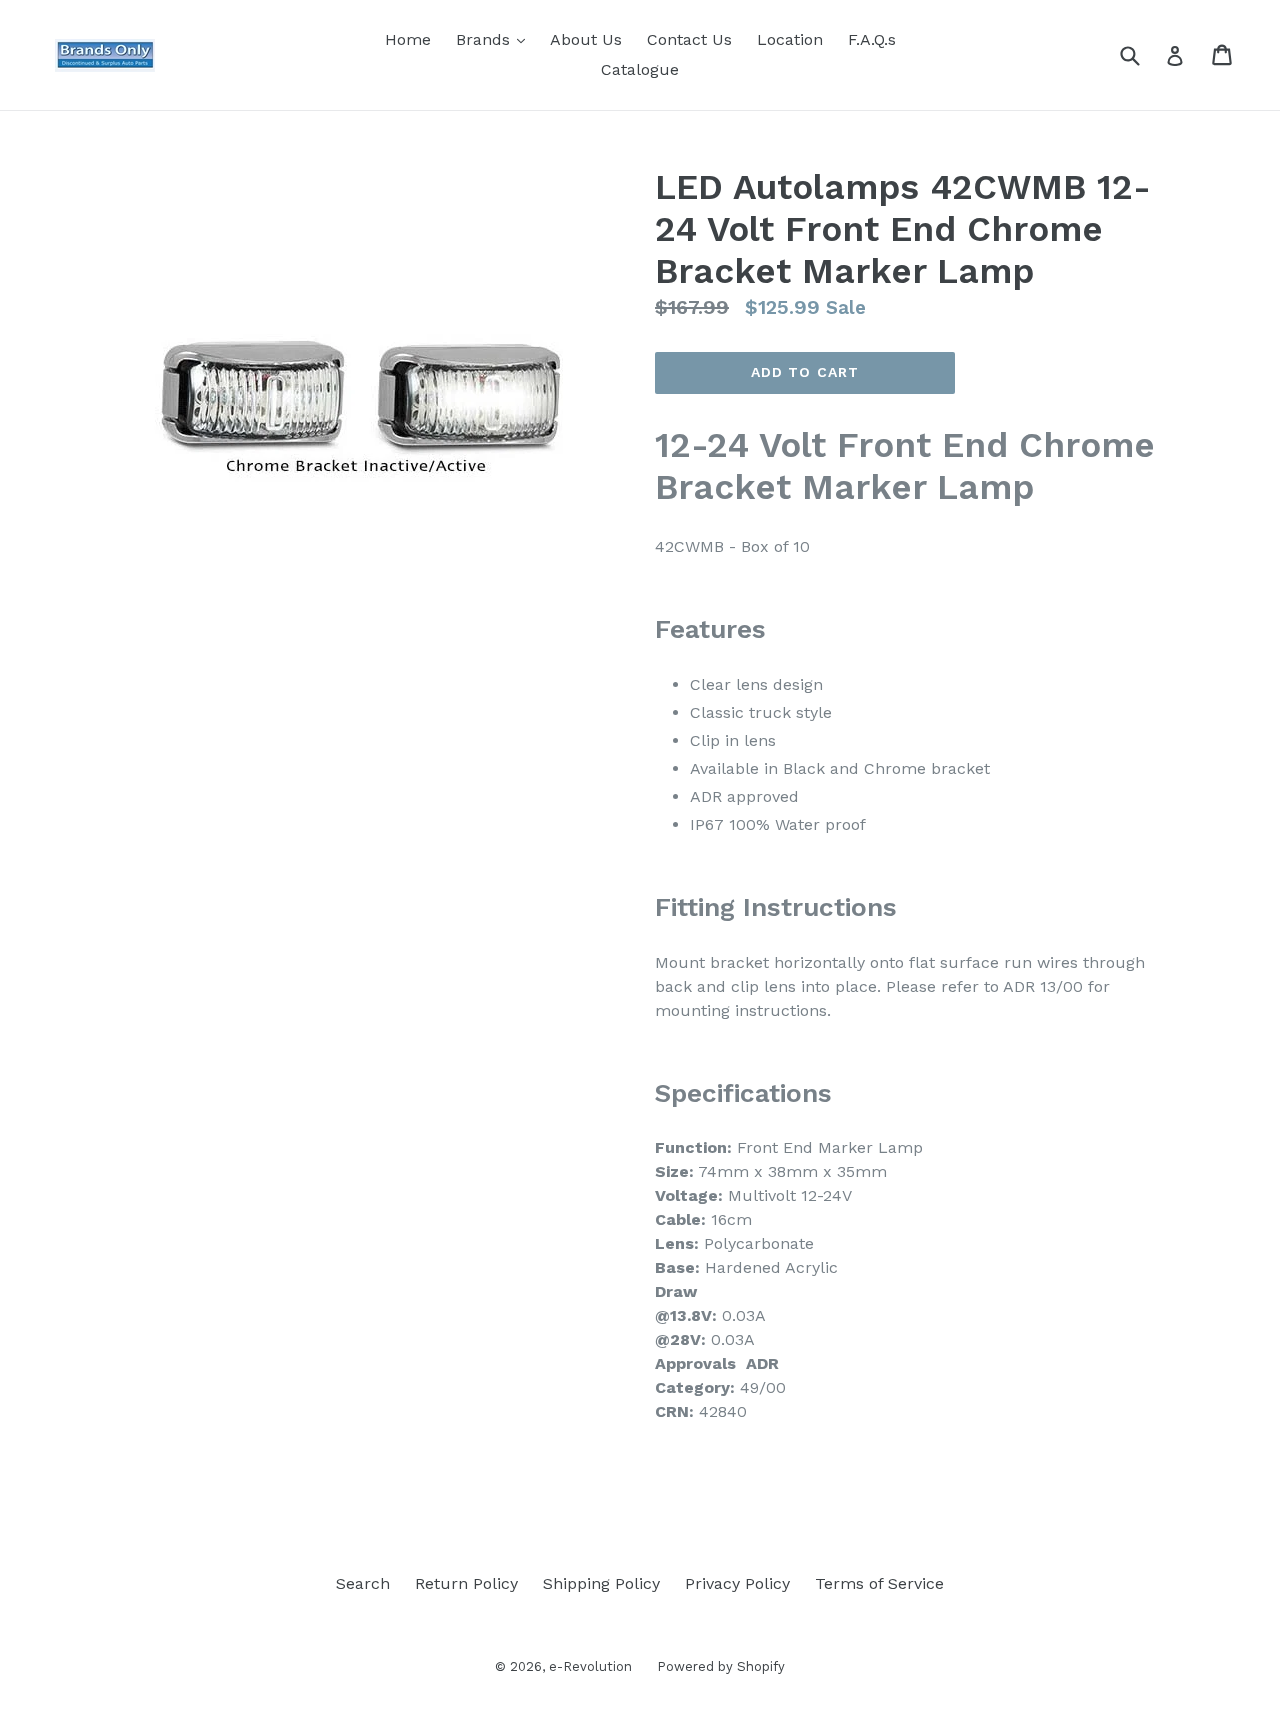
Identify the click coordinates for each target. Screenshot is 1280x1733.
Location (790, 39)
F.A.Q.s (872, 39)
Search (363, 1583)
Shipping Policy (601, 1583)
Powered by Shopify (721, 1666)
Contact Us (689, 39)
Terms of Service (879, 1583)
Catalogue (640, 69)
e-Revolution (590, 1666)
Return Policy (466, 1583)
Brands (495, 39)
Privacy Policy (737, 1583)
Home (408, 39)
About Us (586, 39)
